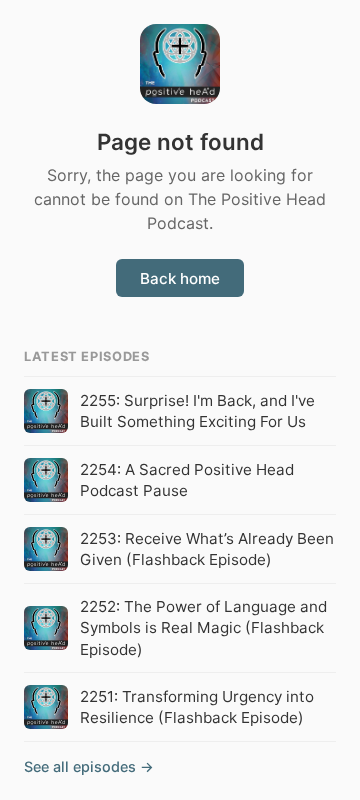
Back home (180, 278)
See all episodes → (89, 766)
